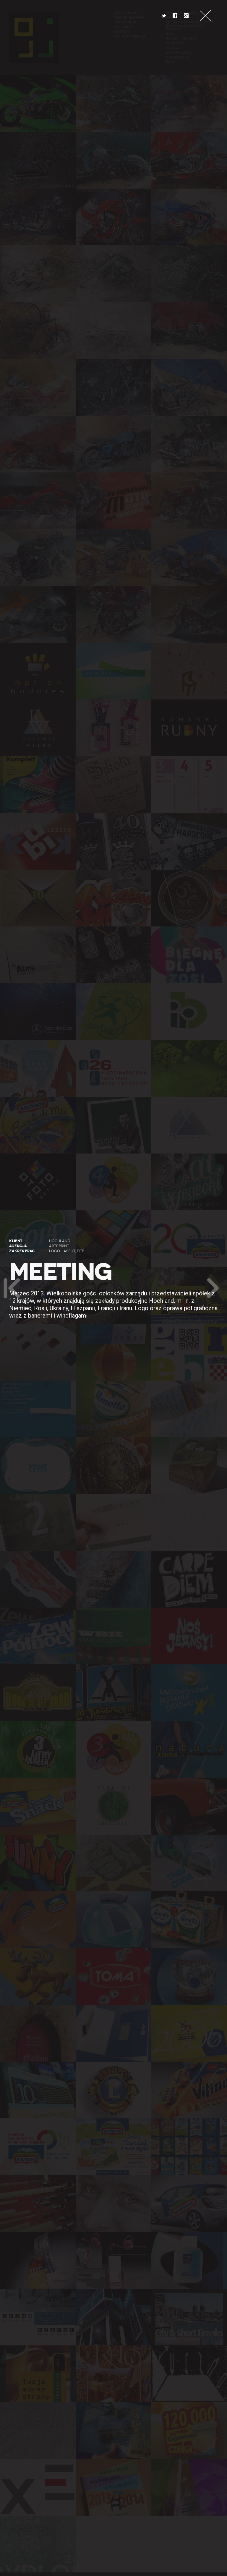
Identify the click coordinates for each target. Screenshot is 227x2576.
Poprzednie (12, 1288)
